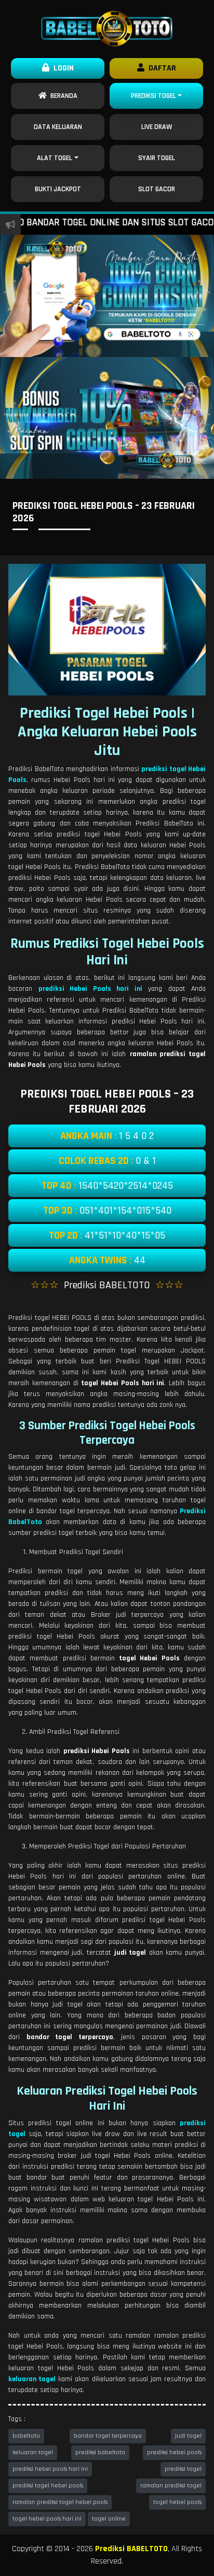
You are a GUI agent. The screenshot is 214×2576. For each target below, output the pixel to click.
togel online (109, 2519)
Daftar (160, 68)
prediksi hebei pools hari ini (50, 2469)
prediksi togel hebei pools (48, 2486)
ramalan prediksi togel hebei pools (60, 2502)
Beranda (62, 96)
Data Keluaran (58, 127)
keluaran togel (33, 2452)
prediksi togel (183, 2469)
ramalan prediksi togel (171, 2486)
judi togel (188, 2436)
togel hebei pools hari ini (47, 2519)
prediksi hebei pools (174, 2452)
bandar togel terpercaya (108, 2436)
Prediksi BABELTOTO (131, 2549)
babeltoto (26, 2436)
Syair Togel (157, 158)
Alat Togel (55, 158)
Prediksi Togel (153, 96)
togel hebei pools (177, 2502)
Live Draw (157, 127)
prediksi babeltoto (100, 2452)
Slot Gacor (157, 189)
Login (62, 68)
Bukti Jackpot (58, 189)
